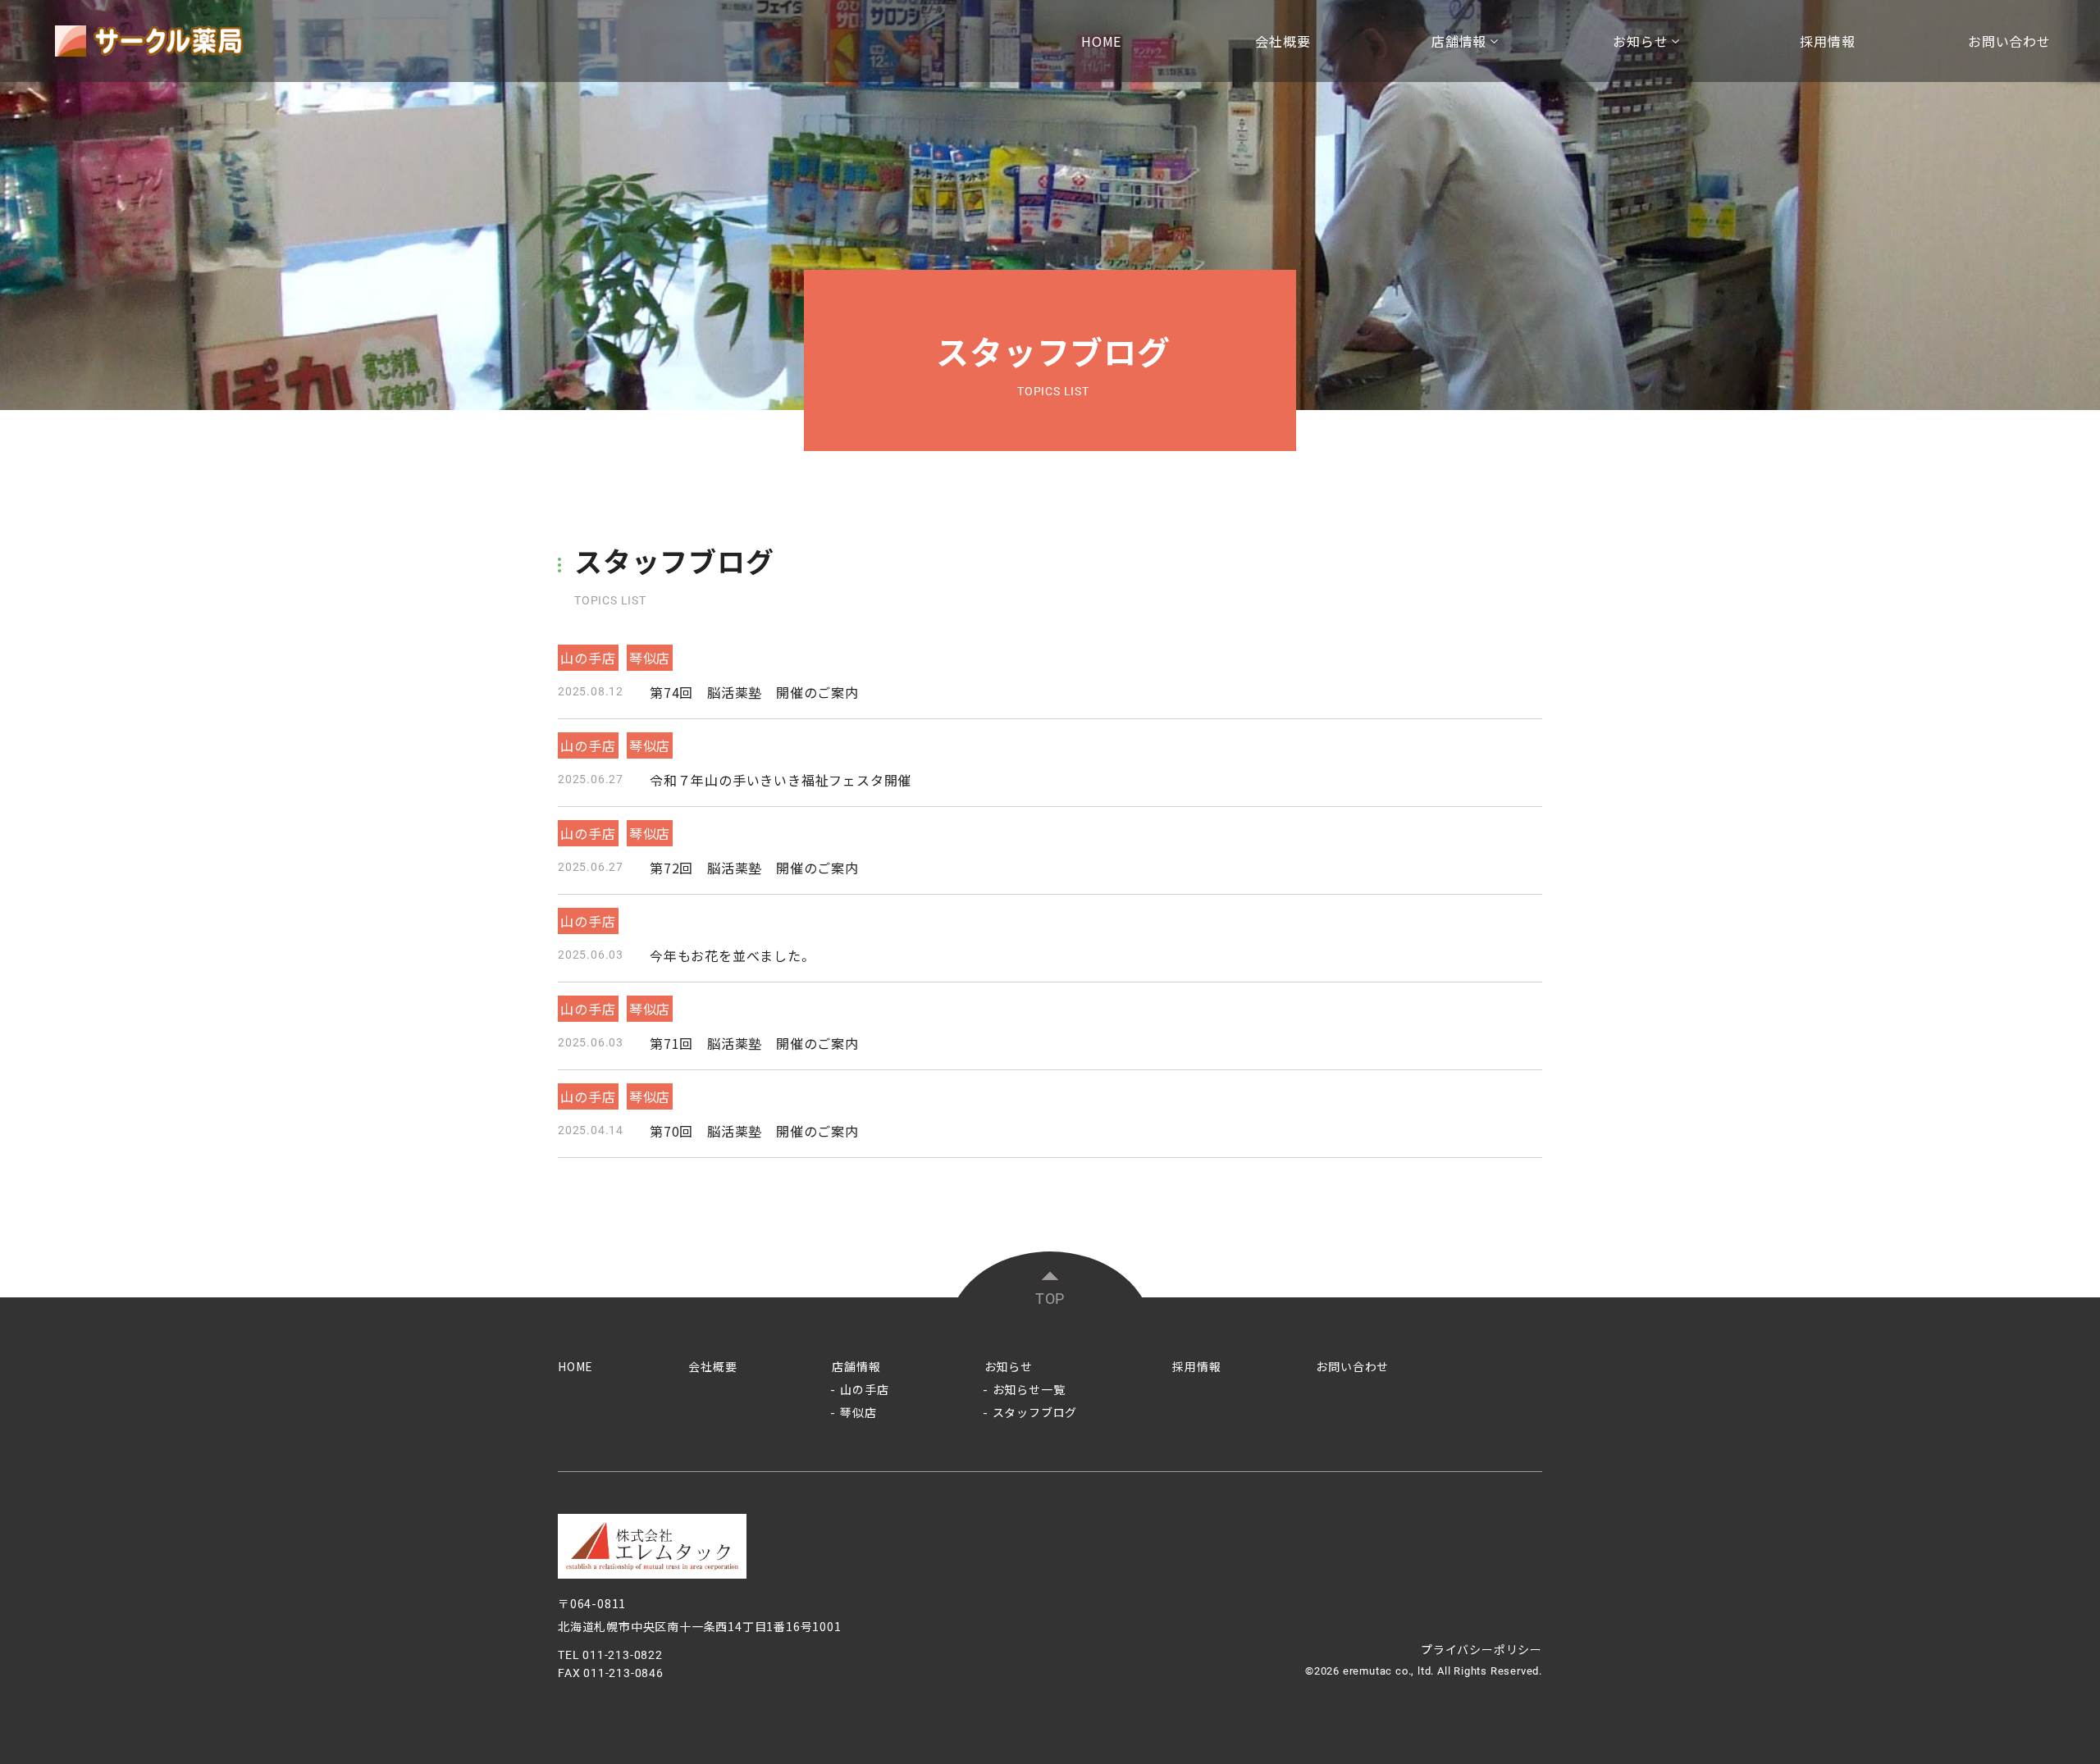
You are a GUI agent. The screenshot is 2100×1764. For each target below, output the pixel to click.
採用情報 (1827, 41)
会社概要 (1283, 41)
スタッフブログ (1035, 1412)
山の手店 (864, 1389)
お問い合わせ (2009, 41)
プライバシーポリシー (1481, 1649)
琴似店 (858, 1412)
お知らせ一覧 (1029, 1389)
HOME (1101, 41)
